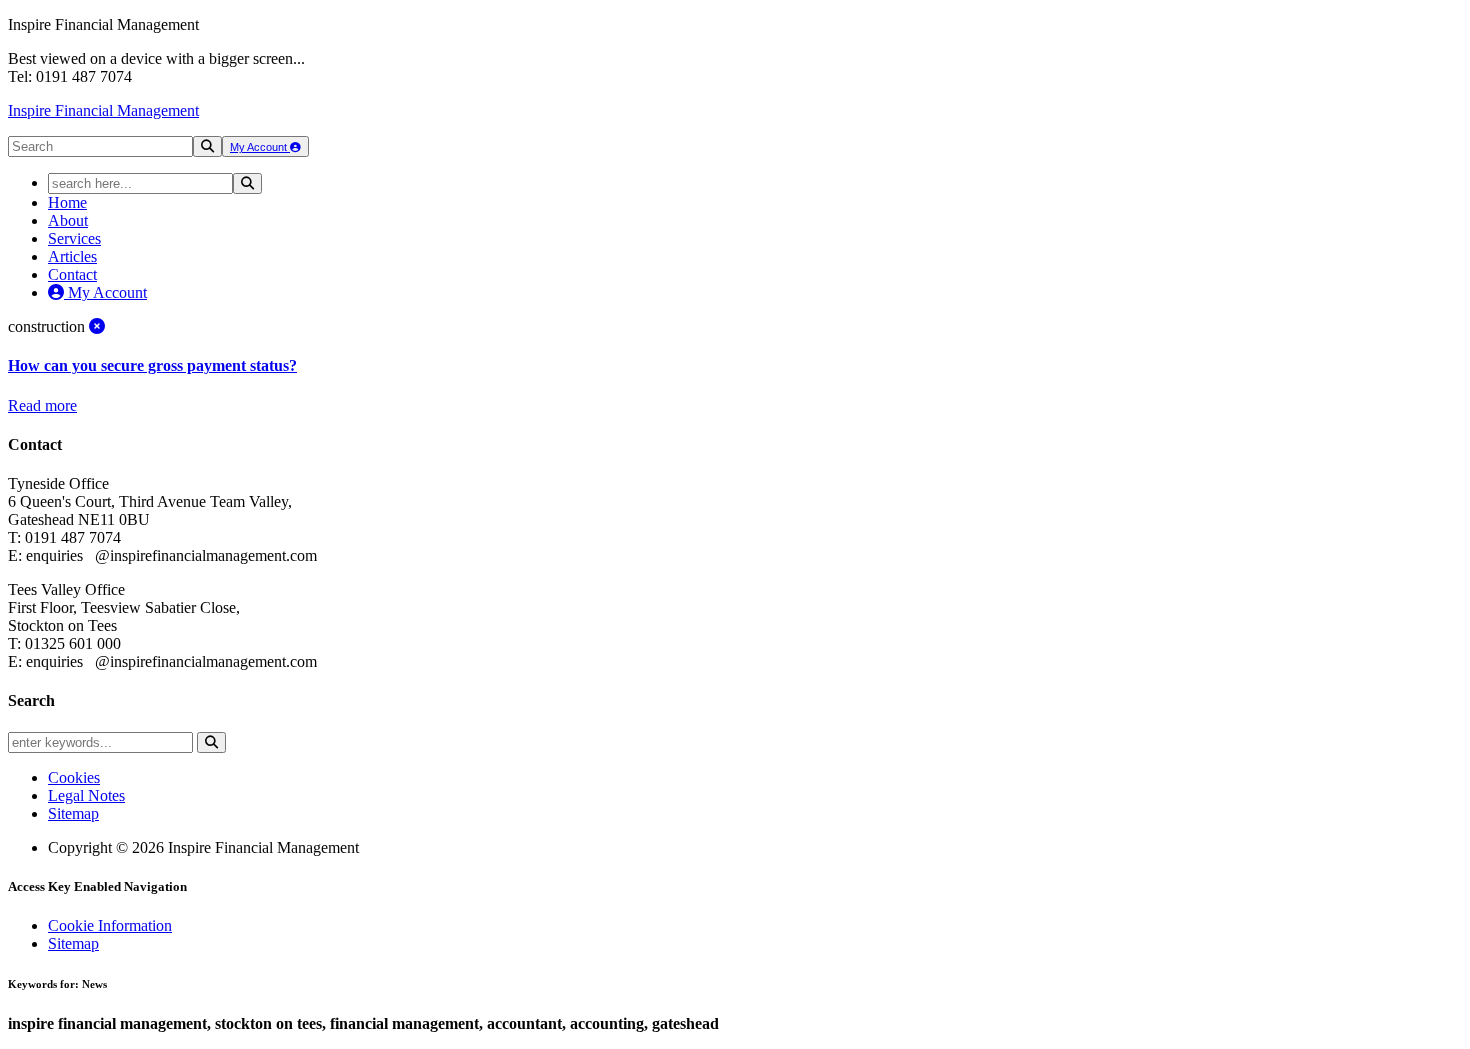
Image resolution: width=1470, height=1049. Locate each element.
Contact (72, 274)
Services (74, 238)
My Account (260, 147)
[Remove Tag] (97, 326)
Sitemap (73, 813)
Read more (42, 405)
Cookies (74, 777)
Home (67, 202)
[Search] (207, 146)
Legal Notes (86, 795)
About (68, 220)
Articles (72, 256)
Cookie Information (110, 925)
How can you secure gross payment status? (152, 365)
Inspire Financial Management (103, 110)
